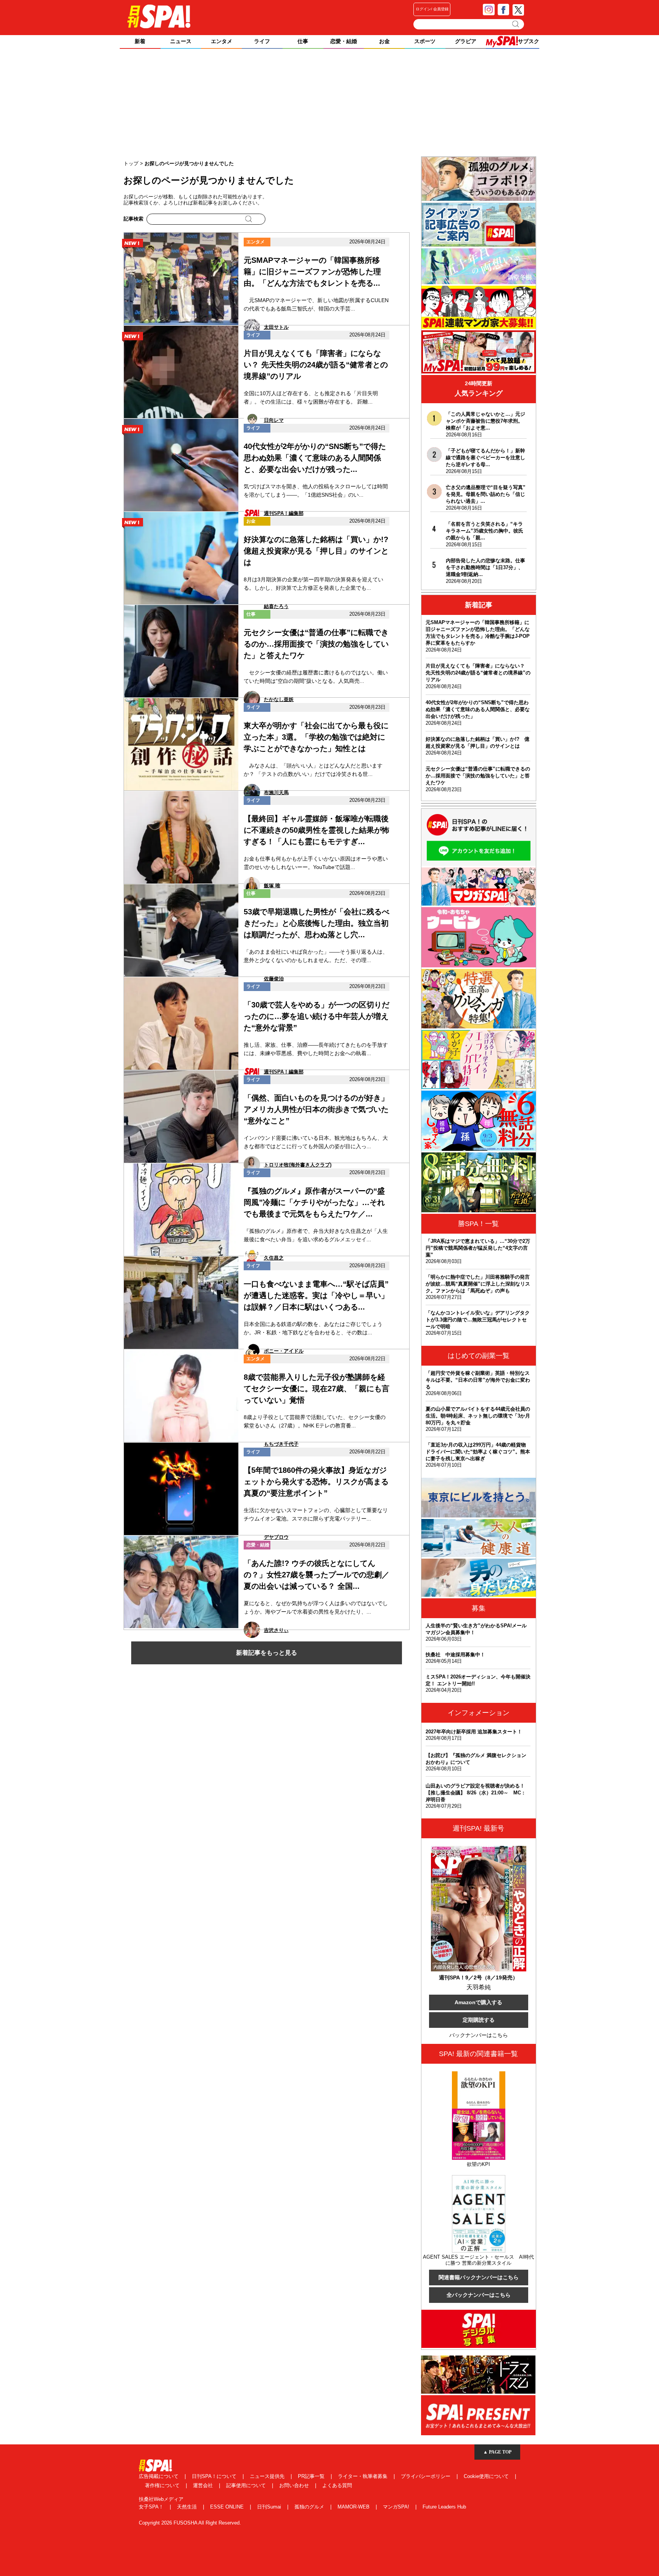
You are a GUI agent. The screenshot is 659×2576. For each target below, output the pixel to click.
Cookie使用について (487, 2476)
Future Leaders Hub (444, 2507)
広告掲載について (159, 2476)
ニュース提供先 (268, 2476)
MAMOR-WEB (354, 2507)
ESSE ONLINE (228, 2507)
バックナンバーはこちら (479, 2035)
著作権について (163, 2485)
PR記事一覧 (312, 2476)
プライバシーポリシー (426, 2476)
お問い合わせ (295, 2485)
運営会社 (204, 2485)
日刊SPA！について (215, 2476)
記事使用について (247, 2485)
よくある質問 (337, 2485)
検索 (516, 24)
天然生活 (188, 2507)
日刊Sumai (270, 2507)
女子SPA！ (152, 2507)
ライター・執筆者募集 (363, 2476)
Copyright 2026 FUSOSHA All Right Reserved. (190, 2523)
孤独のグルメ (310, 2507)
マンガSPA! (397, 2507)
